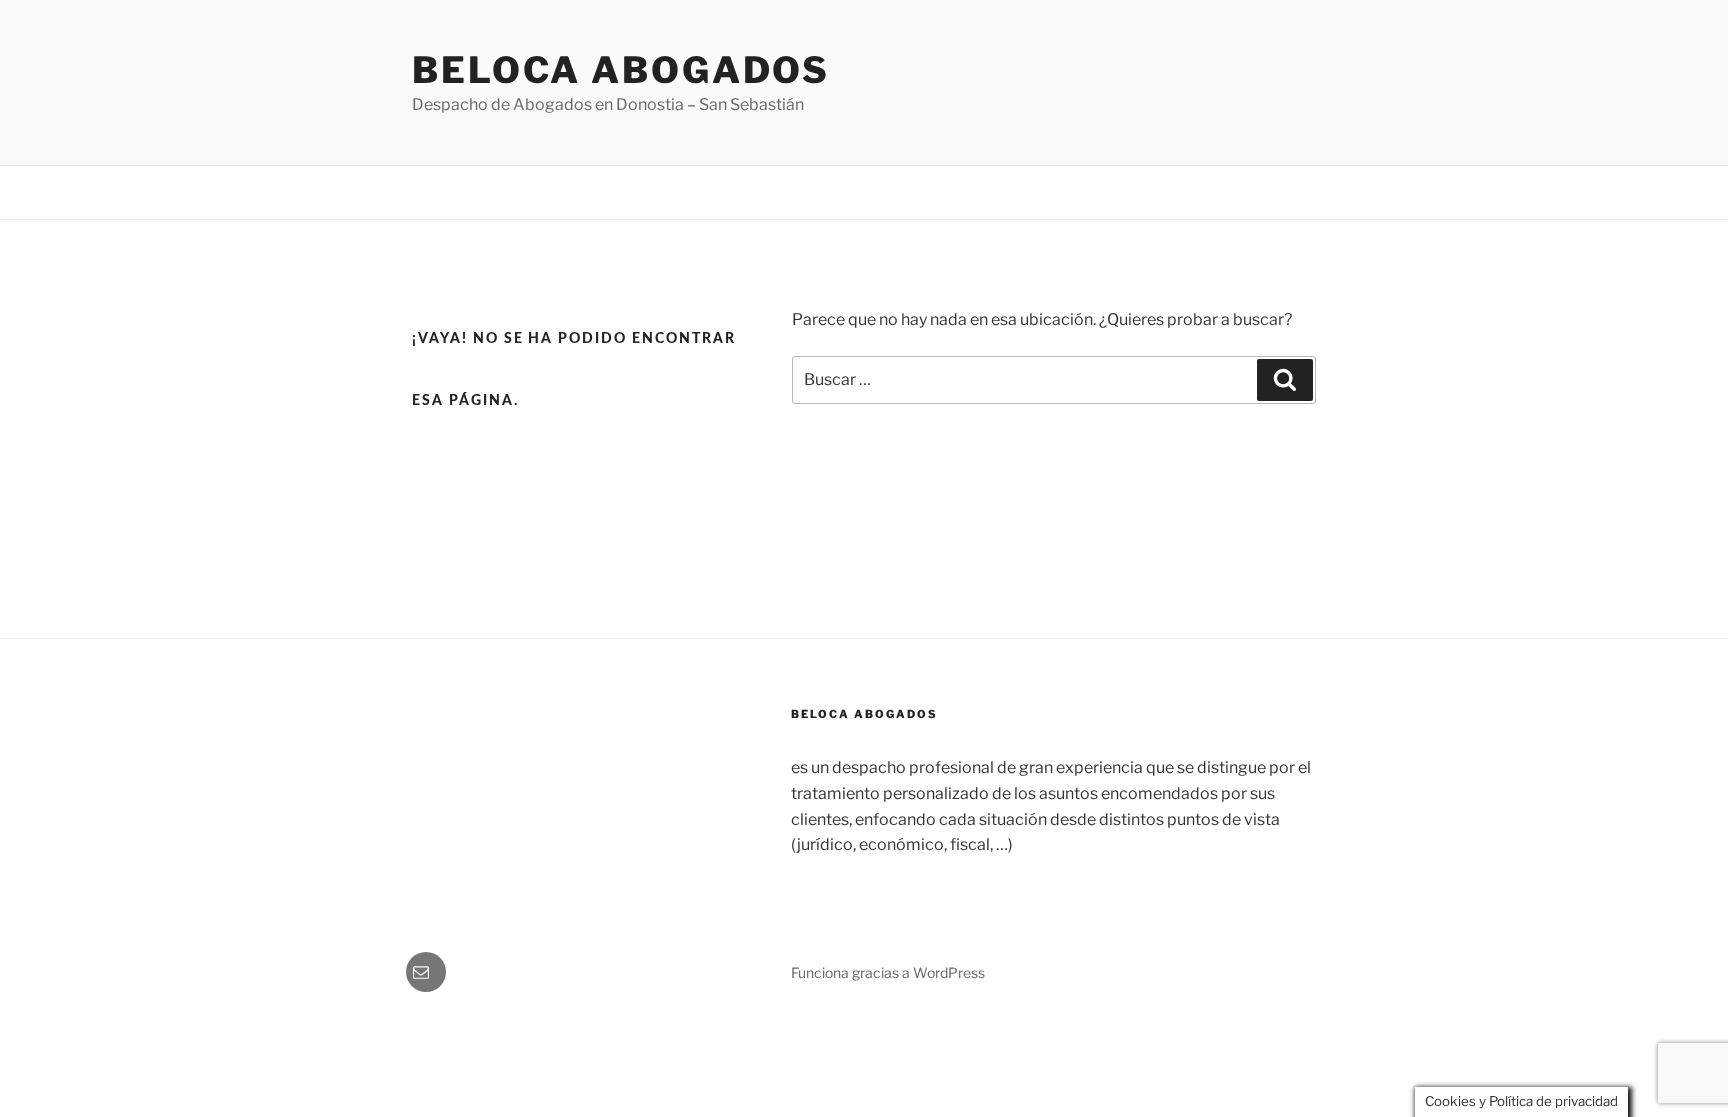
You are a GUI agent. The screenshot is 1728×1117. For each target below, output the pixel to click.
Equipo (997, 192)
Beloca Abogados (621, 70)
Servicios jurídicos (1104, 192)
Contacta (1290, 192)
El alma (1212, 192)
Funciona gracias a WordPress (888, 972)
